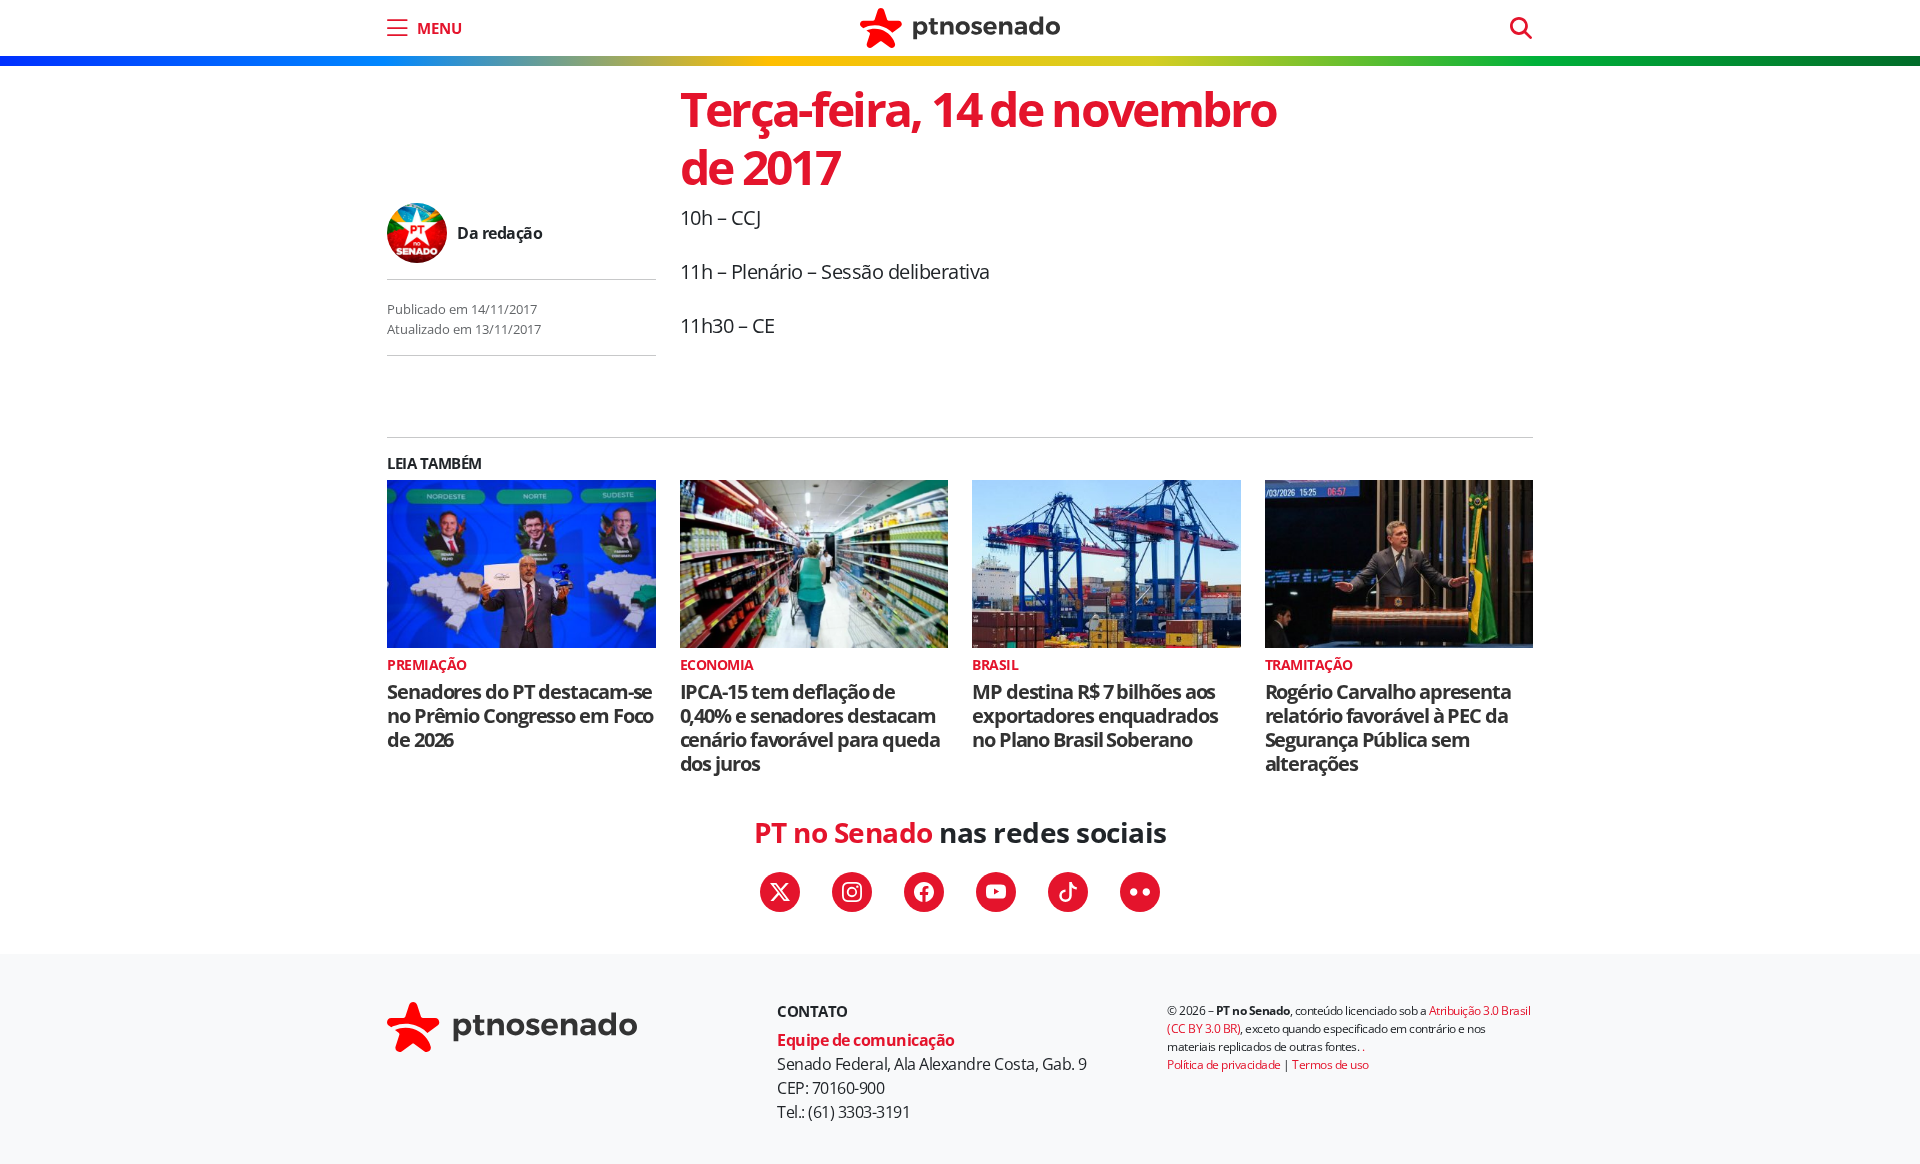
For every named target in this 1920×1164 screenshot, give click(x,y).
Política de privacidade (1224, 1064)
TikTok (1068, 892)
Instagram (852, 892)
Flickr (1140, 892)
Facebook (924, 892)
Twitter (780, 892)
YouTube (996, 892)
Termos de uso (1330, 1064)
